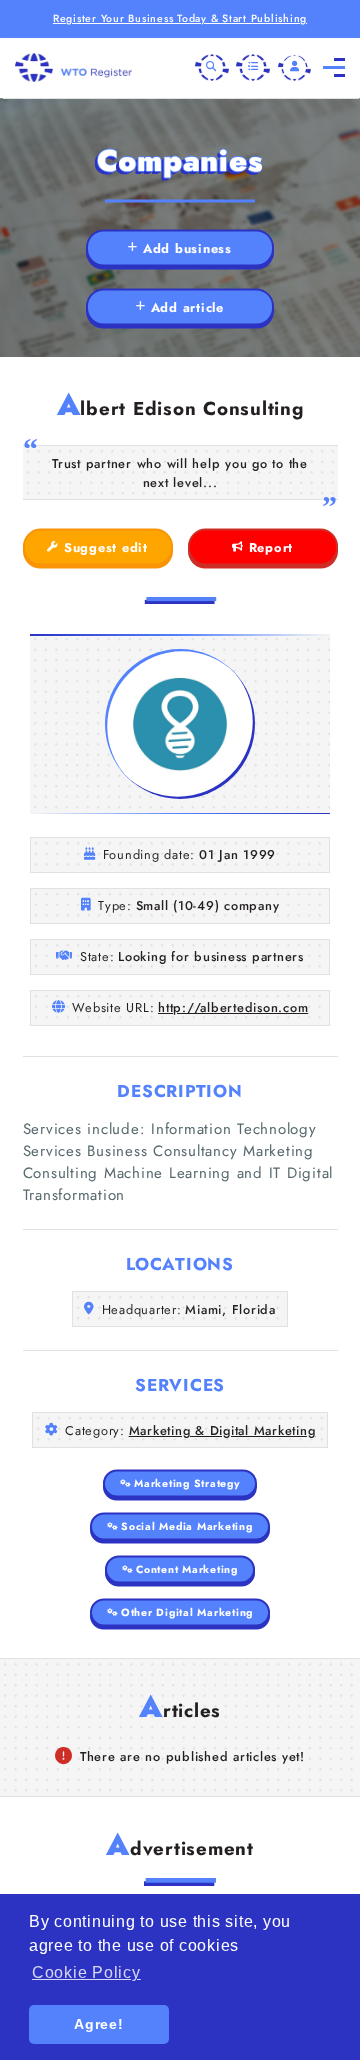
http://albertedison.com (233, 1007)
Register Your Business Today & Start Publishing (180, 18)
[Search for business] (212, 68)
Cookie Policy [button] (86, 1972)
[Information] (253, 68)
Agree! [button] (99, 2024)
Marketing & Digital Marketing (222, 1430)
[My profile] (295, 68)
